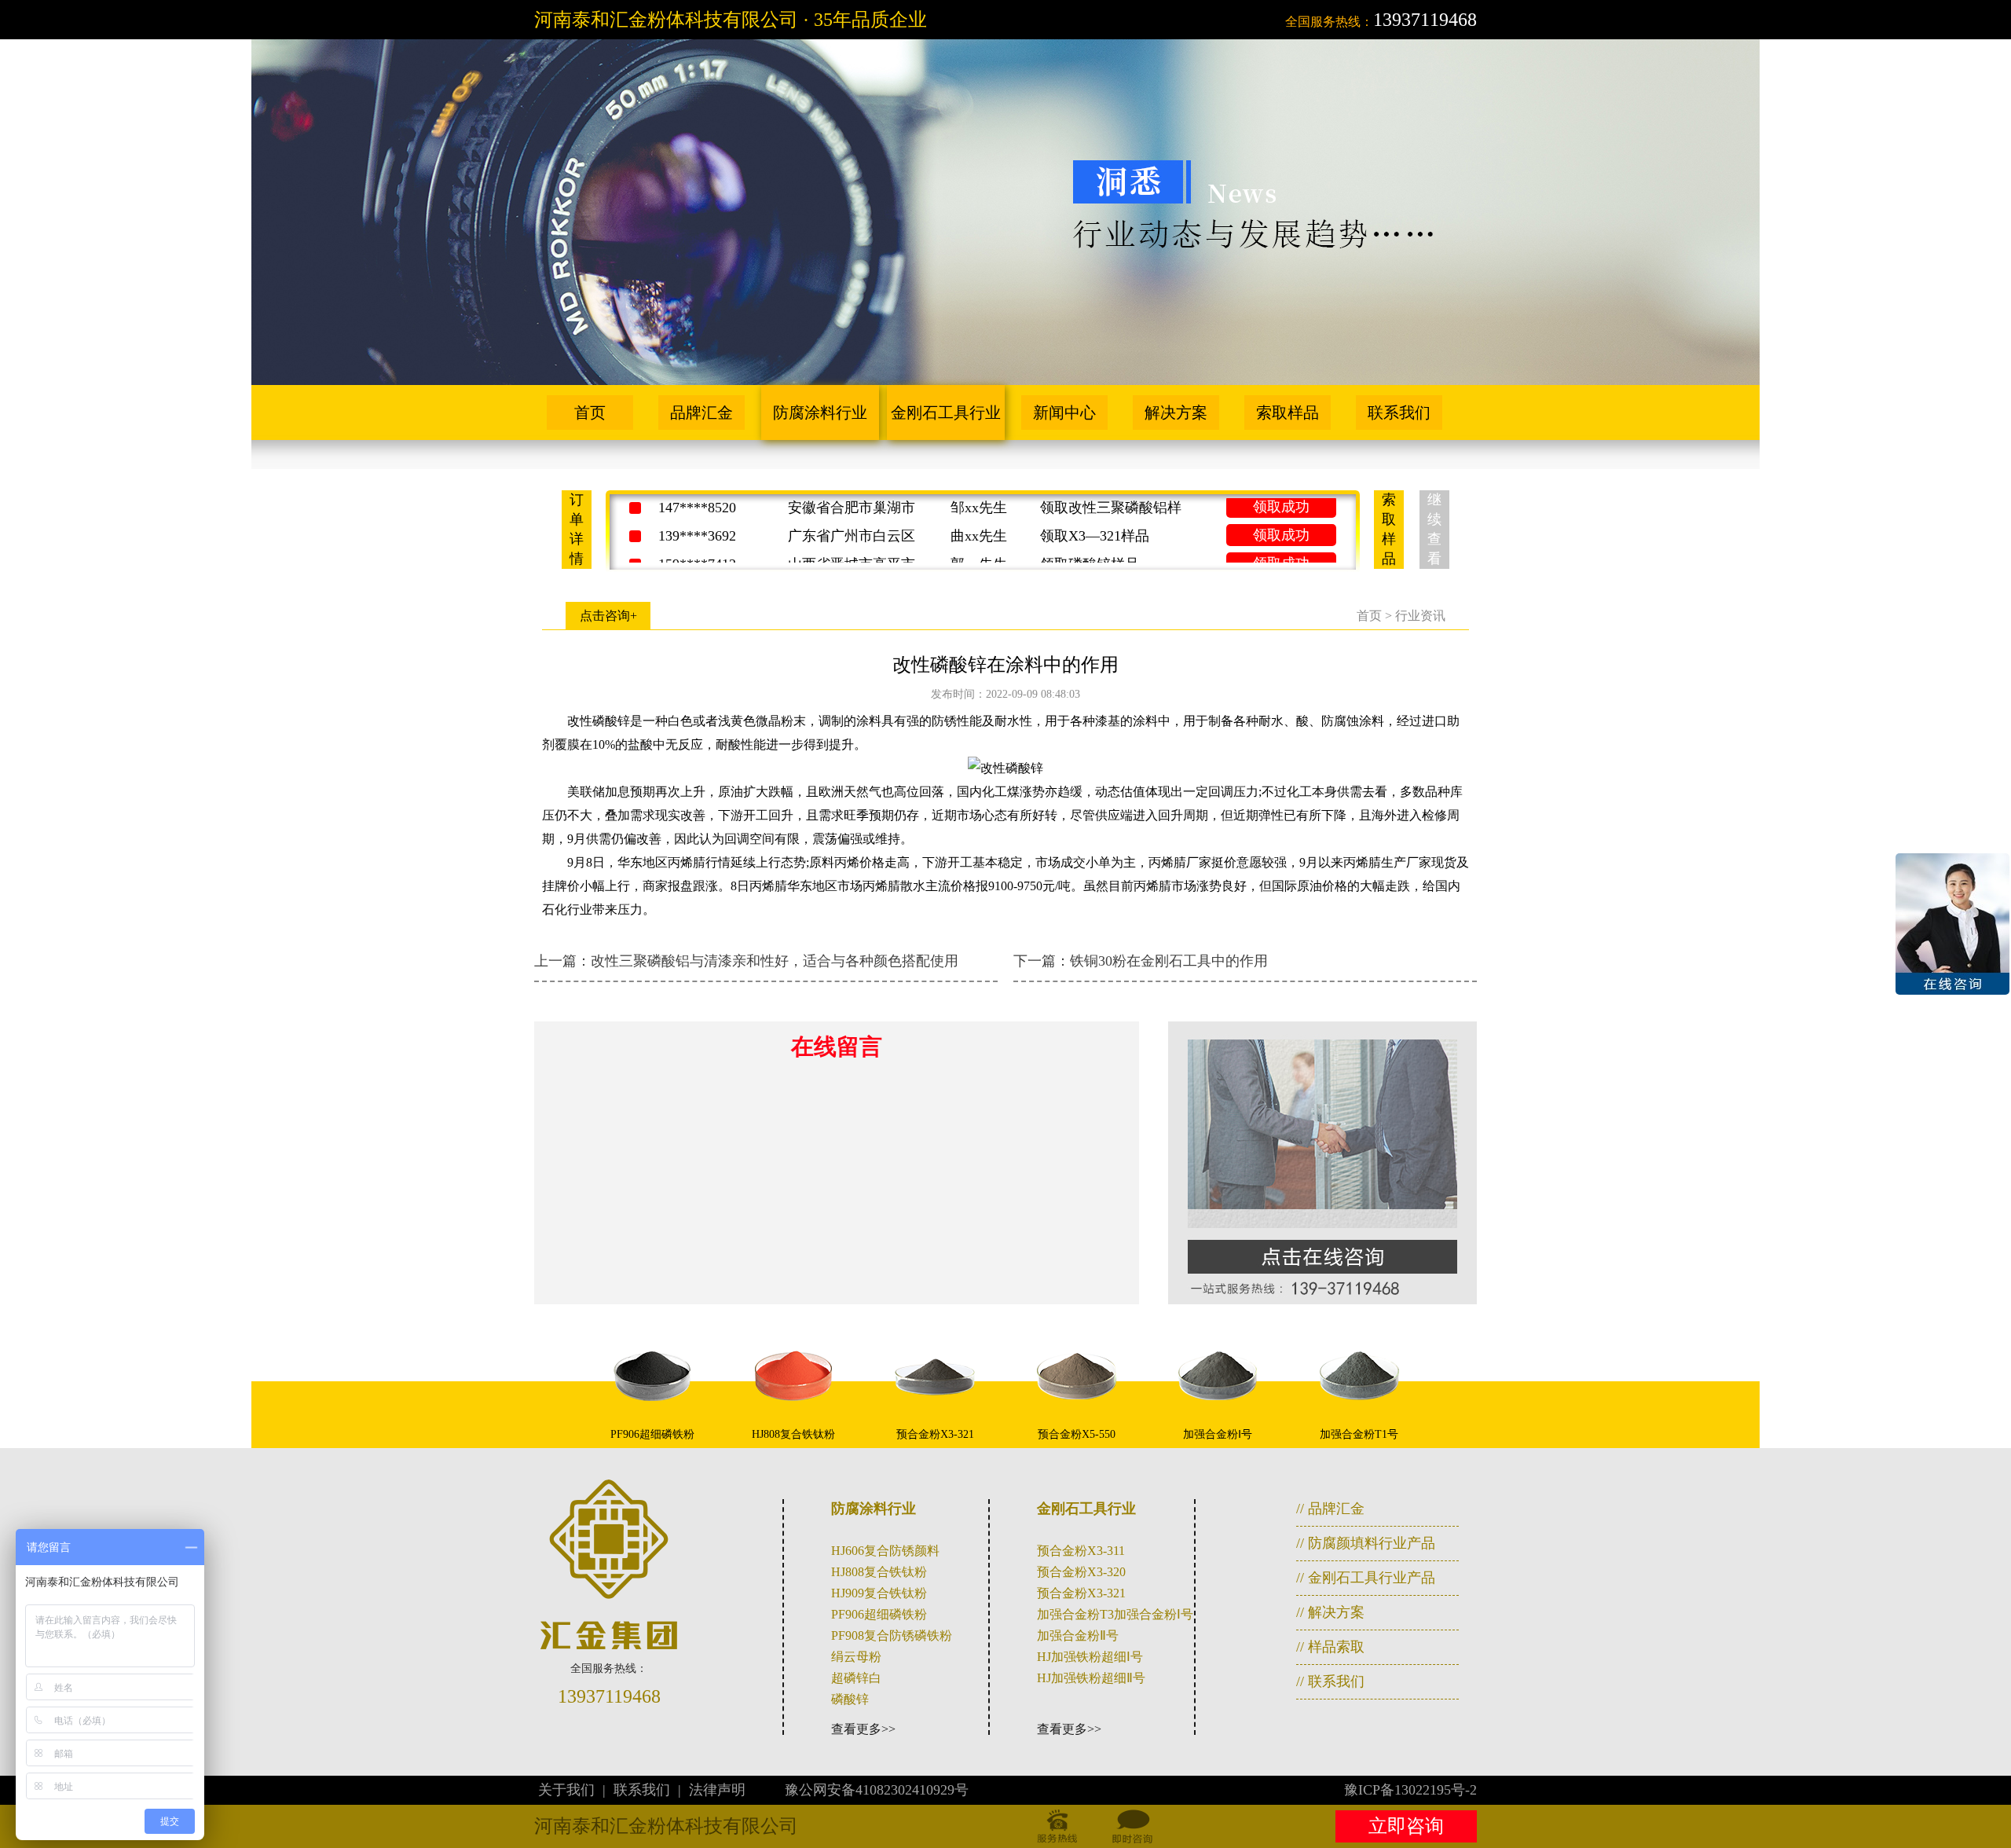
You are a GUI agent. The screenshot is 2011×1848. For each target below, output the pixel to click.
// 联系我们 (1330, 1681)
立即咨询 (1406, 1826)
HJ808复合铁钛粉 (879, 1572)
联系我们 (1399, 412)
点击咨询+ (608, 616)
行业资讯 (1420, 616)
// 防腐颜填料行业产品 (1366, 1543)
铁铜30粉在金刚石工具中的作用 (1169, 961)
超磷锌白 (856, 1678)
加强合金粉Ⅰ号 (1154, 1614)
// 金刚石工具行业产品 (1366, 1578)
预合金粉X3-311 (1081, 1551)
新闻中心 (1064, 412)
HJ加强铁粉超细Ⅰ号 (1090, 1657)
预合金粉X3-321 (1081, 1593)
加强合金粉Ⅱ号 (1078, 1635)
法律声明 (717, 1790)
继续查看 (1434, 529)
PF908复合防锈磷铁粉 (892, 1635)
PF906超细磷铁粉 (879, 1614)
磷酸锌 (850, 1699)
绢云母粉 (856, 1657)
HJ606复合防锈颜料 (885, 1551)
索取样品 (1288, 412)
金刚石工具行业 (946, 412)
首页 (590, 412)
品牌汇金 (701, 412)
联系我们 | (649, 1790)
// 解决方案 (1330, 1612)
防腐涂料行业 (820, 412)
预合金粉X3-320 (1081, 1572)
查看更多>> (863, 1729)
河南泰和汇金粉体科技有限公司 (666, 1826)
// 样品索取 (1330, 1647)
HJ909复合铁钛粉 (879, 1593)
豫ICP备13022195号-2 (1410, 1790)
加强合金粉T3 (1075, 1614)
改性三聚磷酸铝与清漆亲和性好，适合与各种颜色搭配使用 (775, 961)
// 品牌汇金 (1330, 1509)
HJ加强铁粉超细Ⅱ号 (1091, 1678)
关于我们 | (574, 1790)
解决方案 (1176, 412)
